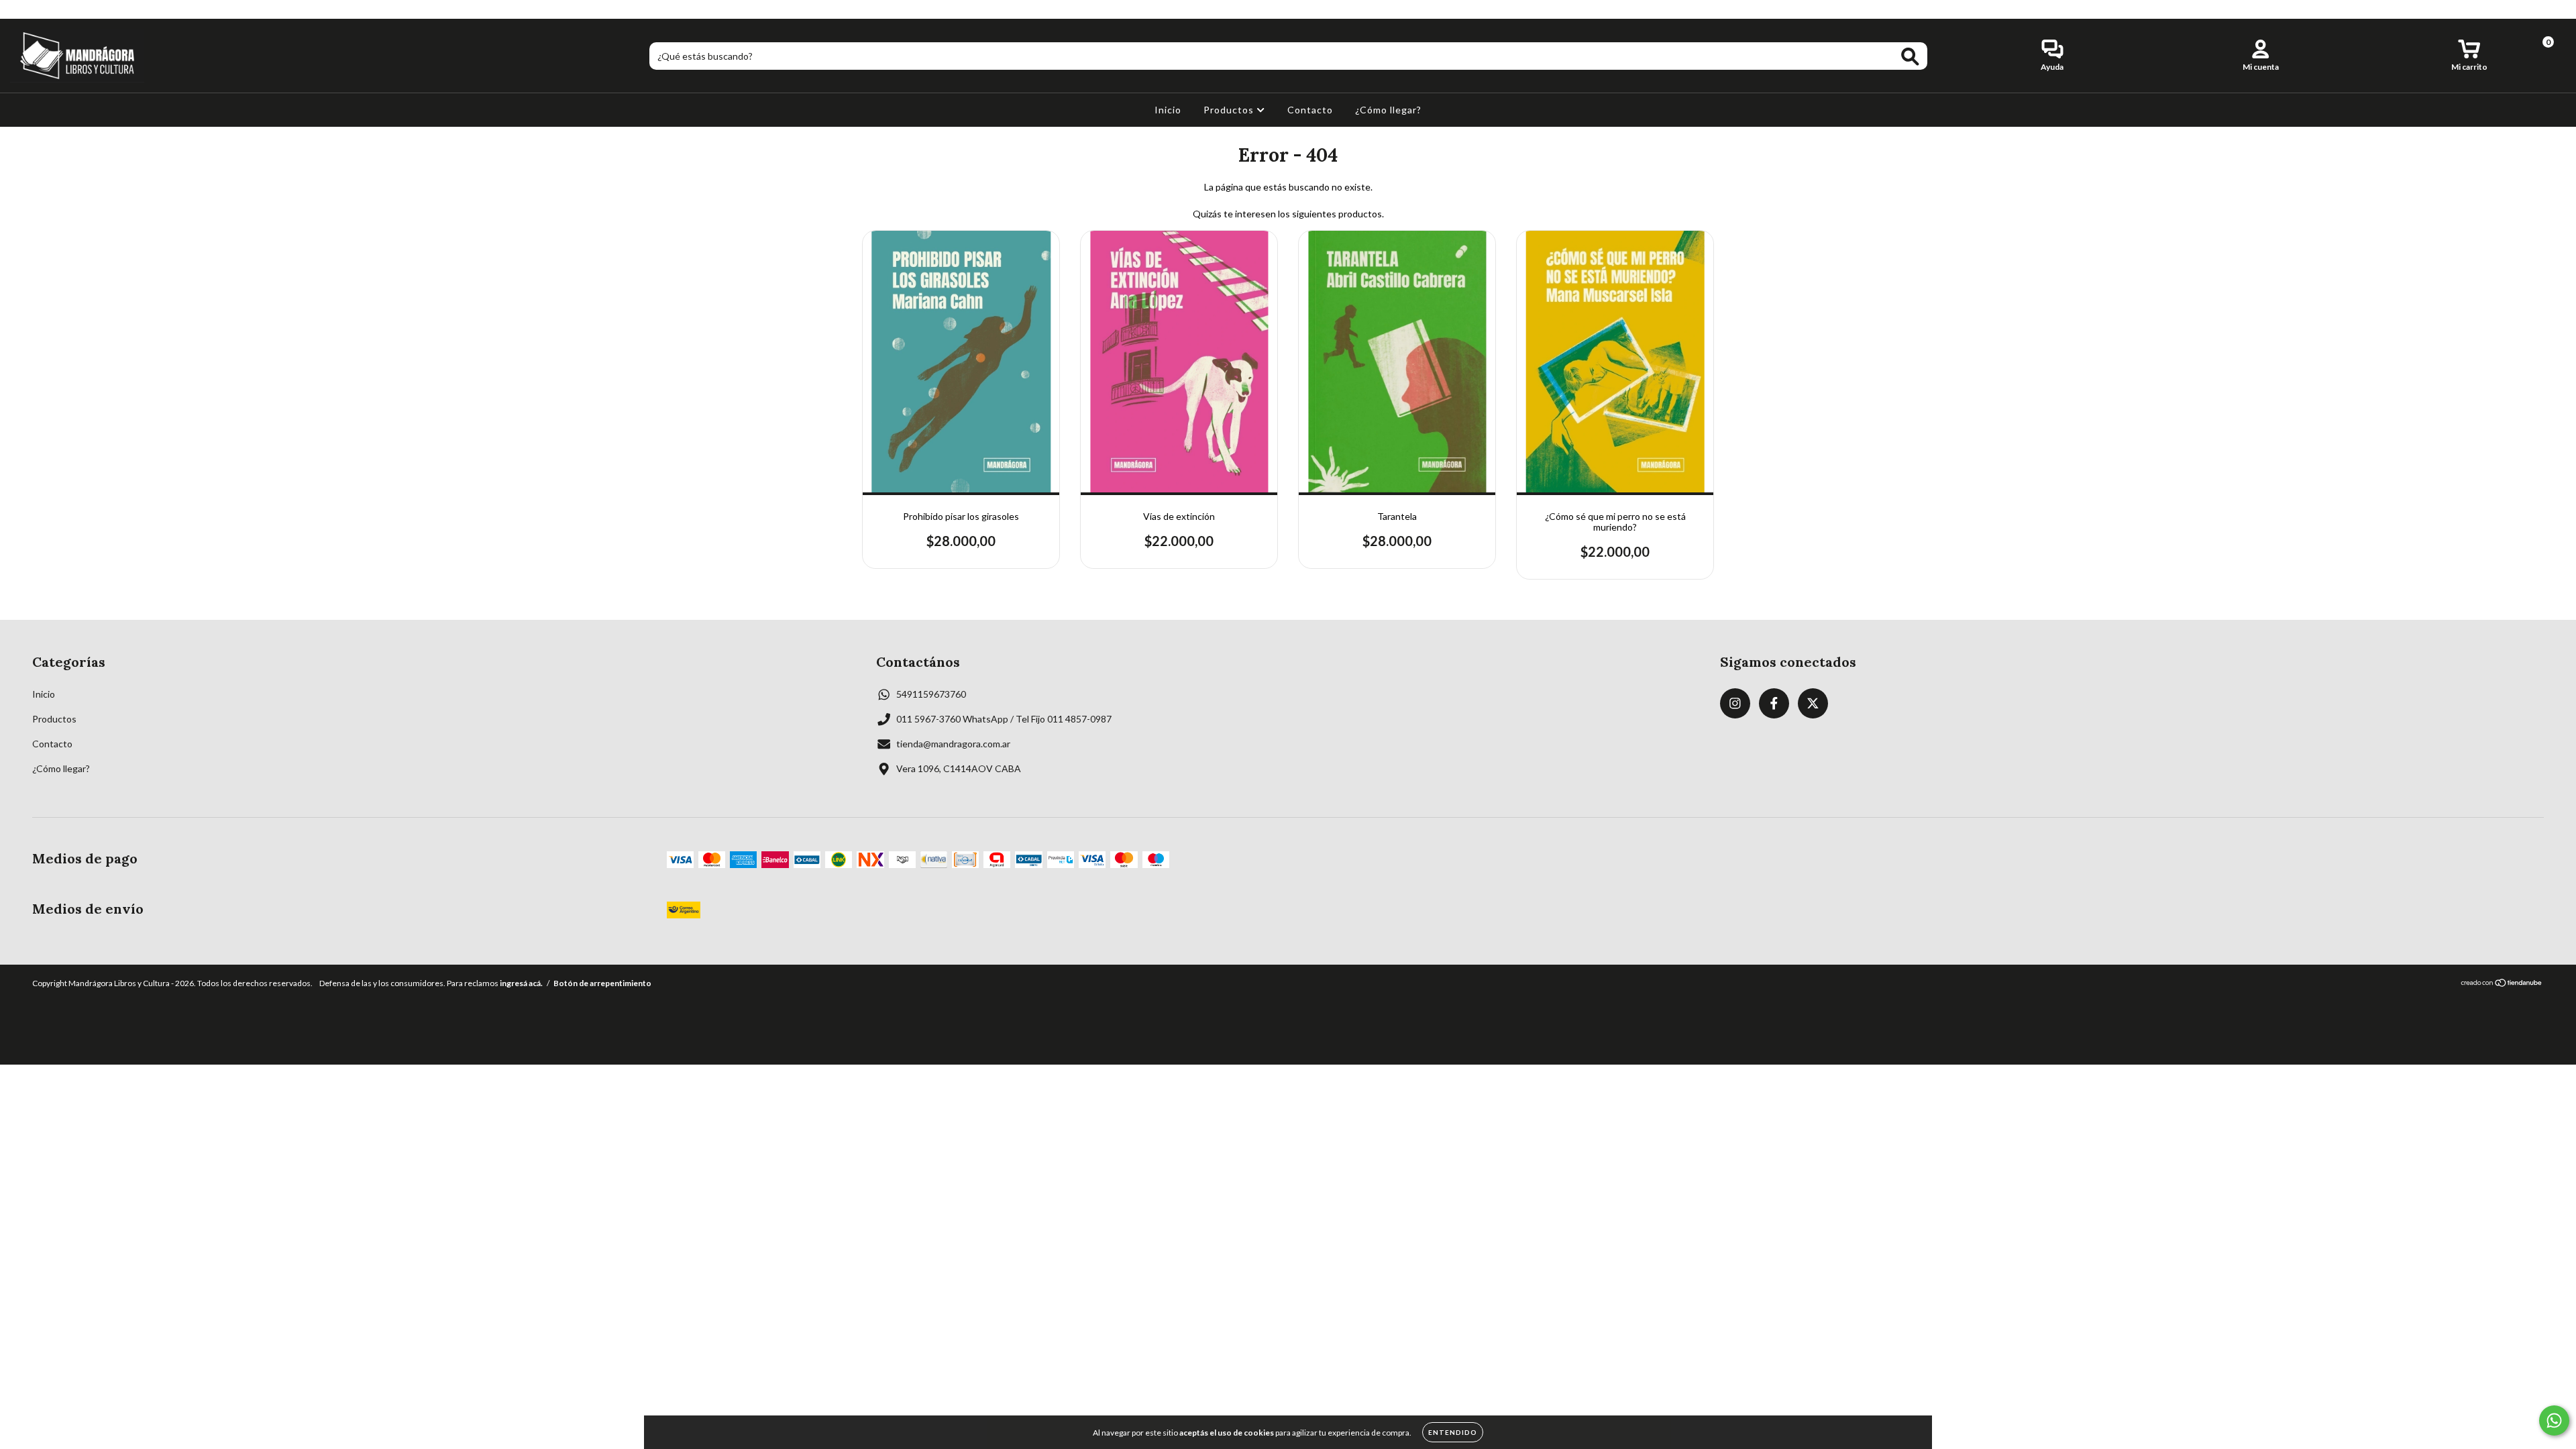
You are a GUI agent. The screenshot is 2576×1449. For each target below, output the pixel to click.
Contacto (1310, 110)
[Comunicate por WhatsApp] (2554, 1420)
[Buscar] (1910, 57)
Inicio (1168, 110)
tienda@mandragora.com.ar (953, 744)
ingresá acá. (521, 983)
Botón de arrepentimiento (602, 983)
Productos (1230, 110)
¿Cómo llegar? (1388, 110)
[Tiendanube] (2502, 984)
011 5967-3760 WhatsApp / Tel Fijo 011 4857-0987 (1004, 719)
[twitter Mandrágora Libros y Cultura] (58, 9)
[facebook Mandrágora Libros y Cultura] (39, 9)
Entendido (1453, 1432)
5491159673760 (931, 694)
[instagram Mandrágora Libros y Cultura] (20, 9)
